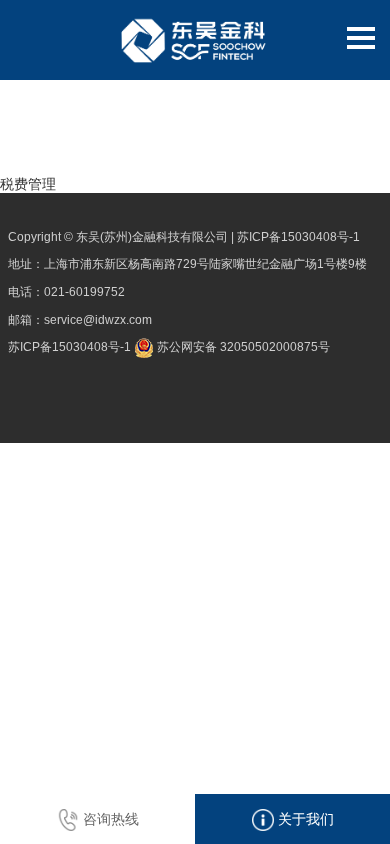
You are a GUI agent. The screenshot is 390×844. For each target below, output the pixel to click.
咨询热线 (109, 819)
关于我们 (304, 819)
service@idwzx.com (98, 320)
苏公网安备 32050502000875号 (242, 347)
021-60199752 (84, 292)
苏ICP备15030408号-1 (298, 237)
